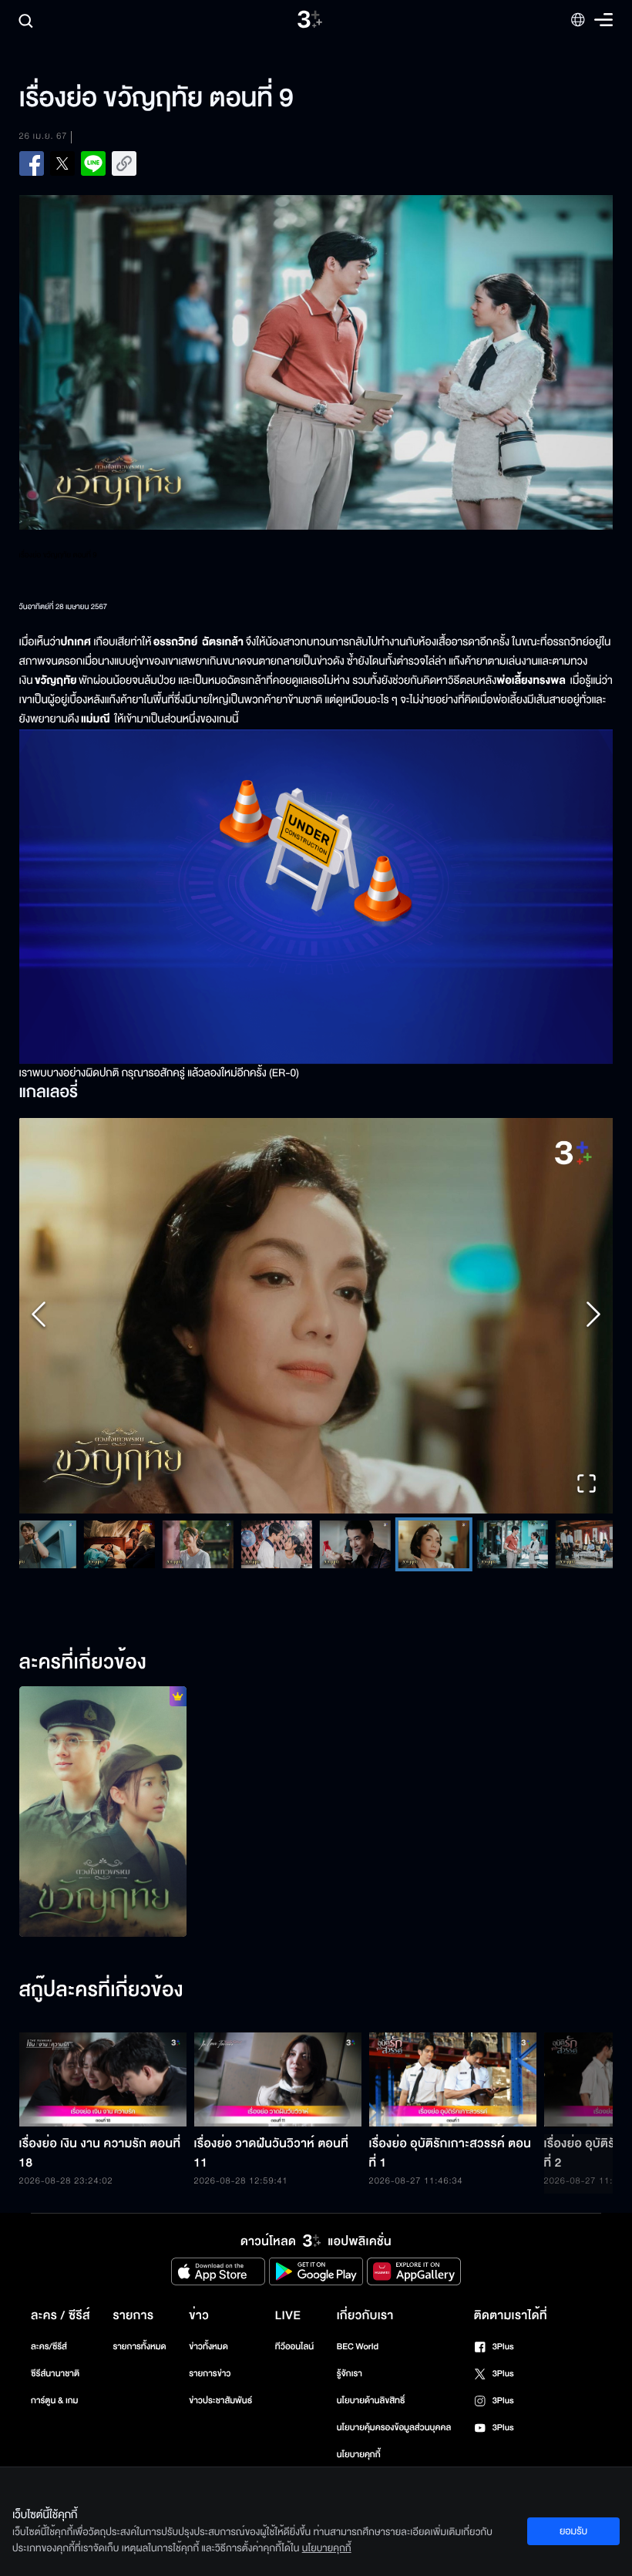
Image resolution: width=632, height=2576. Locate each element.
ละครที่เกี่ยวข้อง (83, 1663)
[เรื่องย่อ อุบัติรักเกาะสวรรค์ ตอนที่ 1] (453, 2079)
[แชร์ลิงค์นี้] (124, 163)
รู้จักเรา (350, 2374)
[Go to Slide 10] (512, 1544)
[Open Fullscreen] (587, 1485)
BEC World (358, 2347)
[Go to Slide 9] (433, 1544)
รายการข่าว (210, 2374)
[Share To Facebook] (32, 163)
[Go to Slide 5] (119, 1544)
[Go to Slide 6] (197, 1544)
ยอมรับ (573, 2531)
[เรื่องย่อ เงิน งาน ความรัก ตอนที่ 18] (103, 2079)
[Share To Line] (93, 163)
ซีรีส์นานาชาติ (55, 2374)
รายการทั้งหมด (139, 2347)
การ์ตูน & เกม (55, 2401)
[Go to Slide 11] (590, 1544)
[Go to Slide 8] (355, 1544)
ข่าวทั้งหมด (208, 2347)
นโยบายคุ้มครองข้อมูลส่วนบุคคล (394, 2428)
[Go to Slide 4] (40, 1544)
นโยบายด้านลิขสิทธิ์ (371, 2401)
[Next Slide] (593, 1316)
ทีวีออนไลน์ (294, 2347)
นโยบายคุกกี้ (359, 2455)
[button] (316, 1316)
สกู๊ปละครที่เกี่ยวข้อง (101, 1991)
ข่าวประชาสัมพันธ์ (220, 2401)
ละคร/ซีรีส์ (49, 2347)
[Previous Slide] (39, 1316)
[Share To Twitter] (62, 163)
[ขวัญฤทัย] (103, 1812)
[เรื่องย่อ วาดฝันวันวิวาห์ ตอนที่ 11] (278, 2079)
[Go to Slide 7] (276, 1544)
